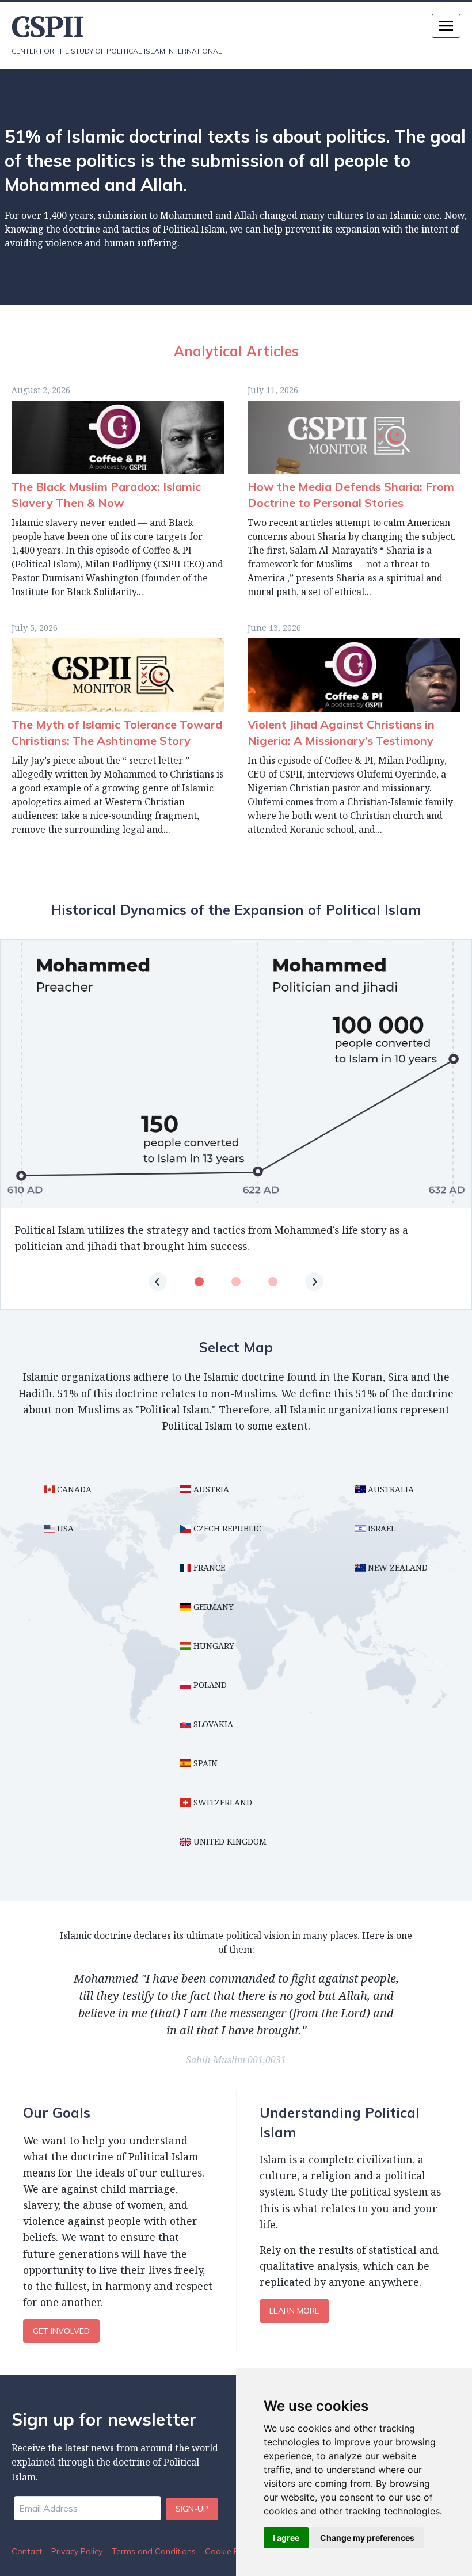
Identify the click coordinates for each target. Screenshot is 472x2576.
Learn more (294, 2311)
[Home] (124, 27)
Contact (27, 2551)
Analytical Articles (236, 351)
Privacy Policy (77, 2551)
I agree (286, 2538)
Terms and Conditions (154, 2551)
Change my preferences (367, 2538)
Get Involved (61, 2331)
